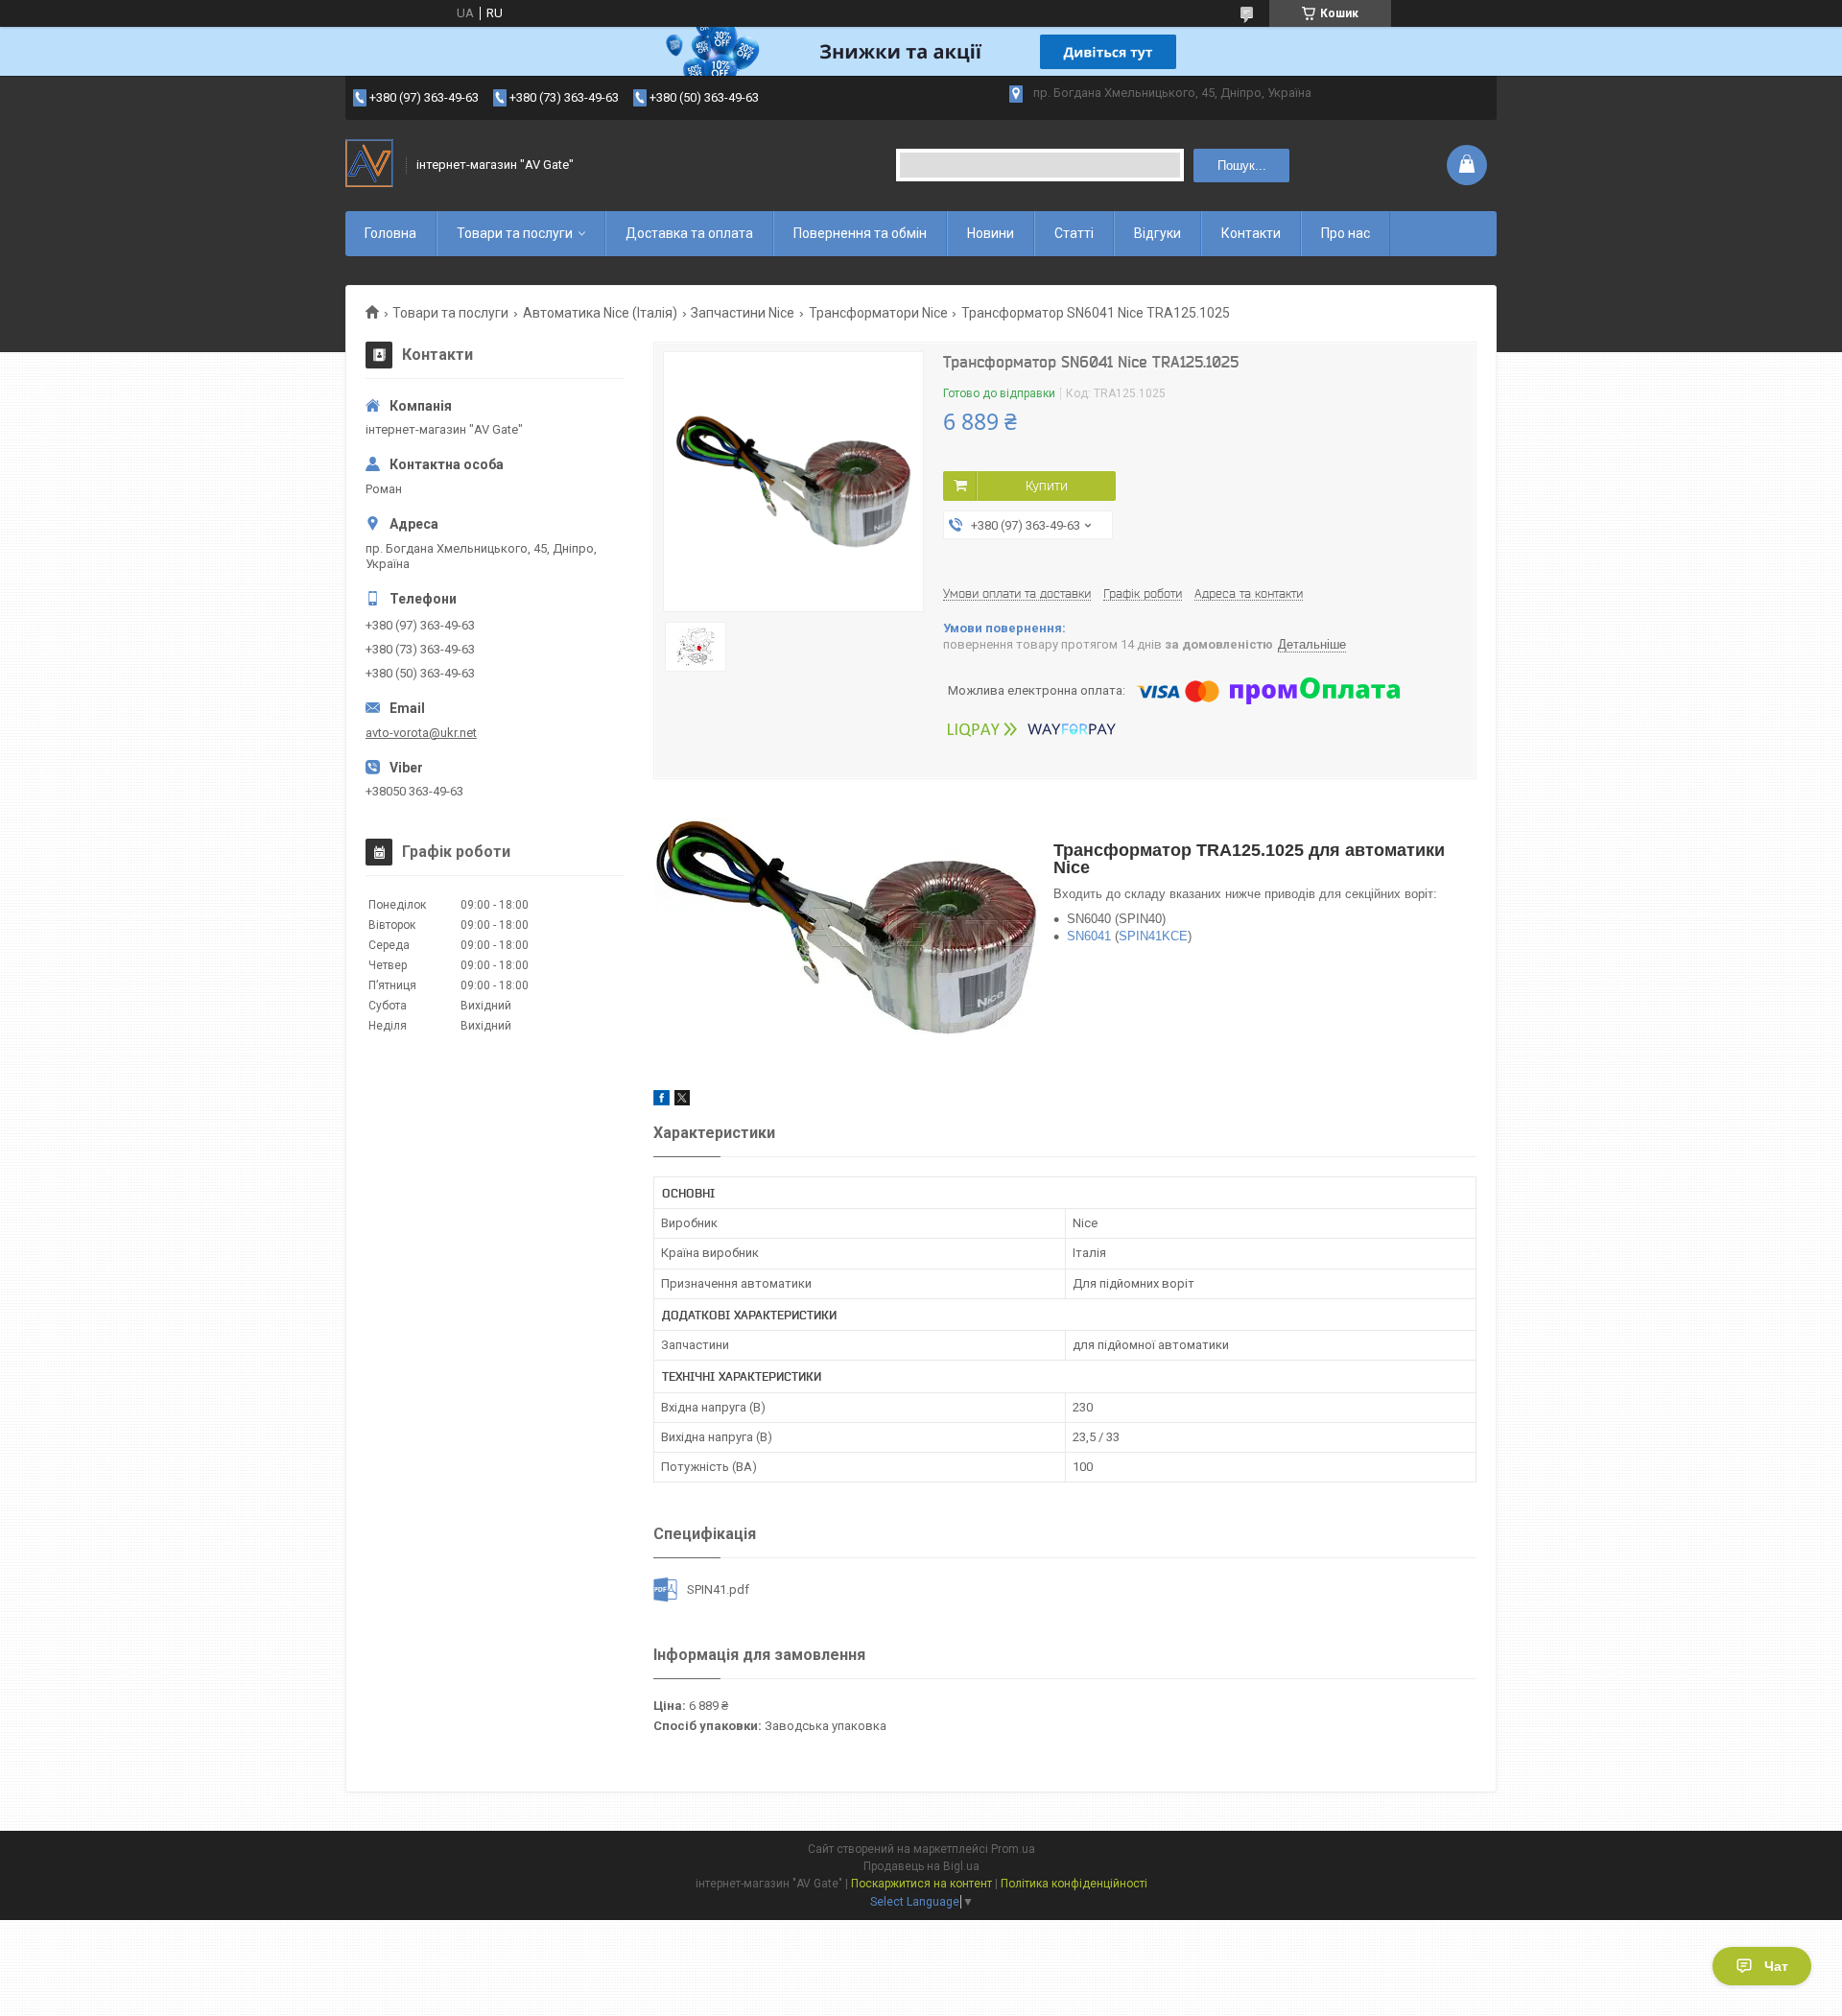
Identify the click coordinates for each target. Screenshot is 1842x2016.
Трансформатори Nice (878, 313)
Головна (390, 233)
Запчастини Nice (743, 313)
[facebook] (661, 1101)
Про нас (1346, 233)
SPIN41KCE (1153, 936)
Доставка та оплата (689, 233)
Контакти (1251, 233)
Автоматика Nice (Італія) (600, 313)
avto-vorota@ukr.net (421, 733)
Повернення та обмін (860, 233)
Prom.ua (1013, 1849)
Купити (1047, 486)
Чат (1776, 1966)
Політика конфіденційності (1074, 1884)
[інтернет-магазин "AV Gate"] (369, 165)
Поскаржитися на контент (921, 1884)
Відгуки (1157, 233)
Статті (1074, 233)
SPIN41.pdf (718, 1589)
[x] (682, 1101)
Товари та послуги (515, 233)
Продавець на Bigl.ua (921, 1866)
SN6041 (1089, 936)
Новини (991, 233)
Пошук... (1242, 166)
